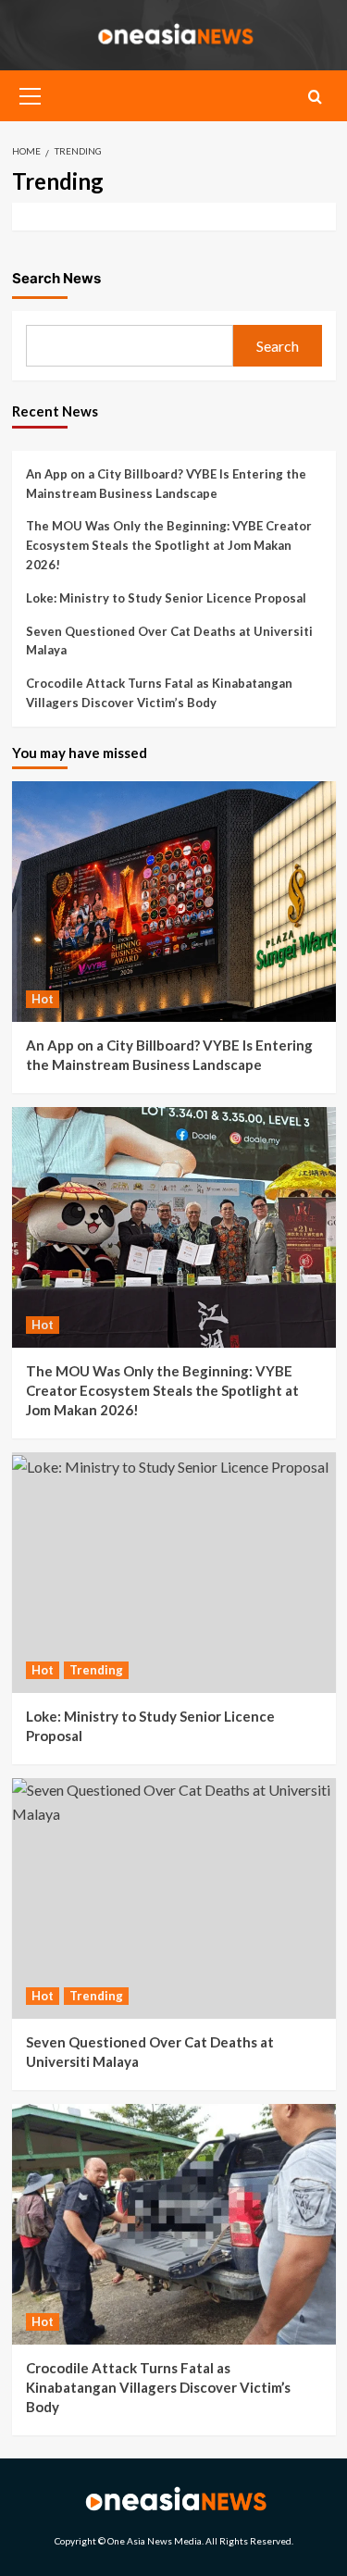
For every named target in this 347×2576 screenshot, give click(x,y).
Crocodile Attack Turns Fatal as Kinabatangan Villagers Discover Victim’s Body (159, 693)
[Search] (315, 97)
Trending (96, 1670)
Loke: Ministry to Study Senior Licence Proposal (166, 598)
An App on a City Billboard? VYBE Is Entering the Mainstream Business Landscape (166, 484)
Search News (56, 278)
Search (278, 346)
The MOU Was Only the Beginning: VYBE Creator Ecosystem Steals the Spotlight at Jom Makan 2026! (169, 545)
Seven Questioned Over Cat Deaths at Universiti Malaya (169, 641)
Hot (43, 999)
